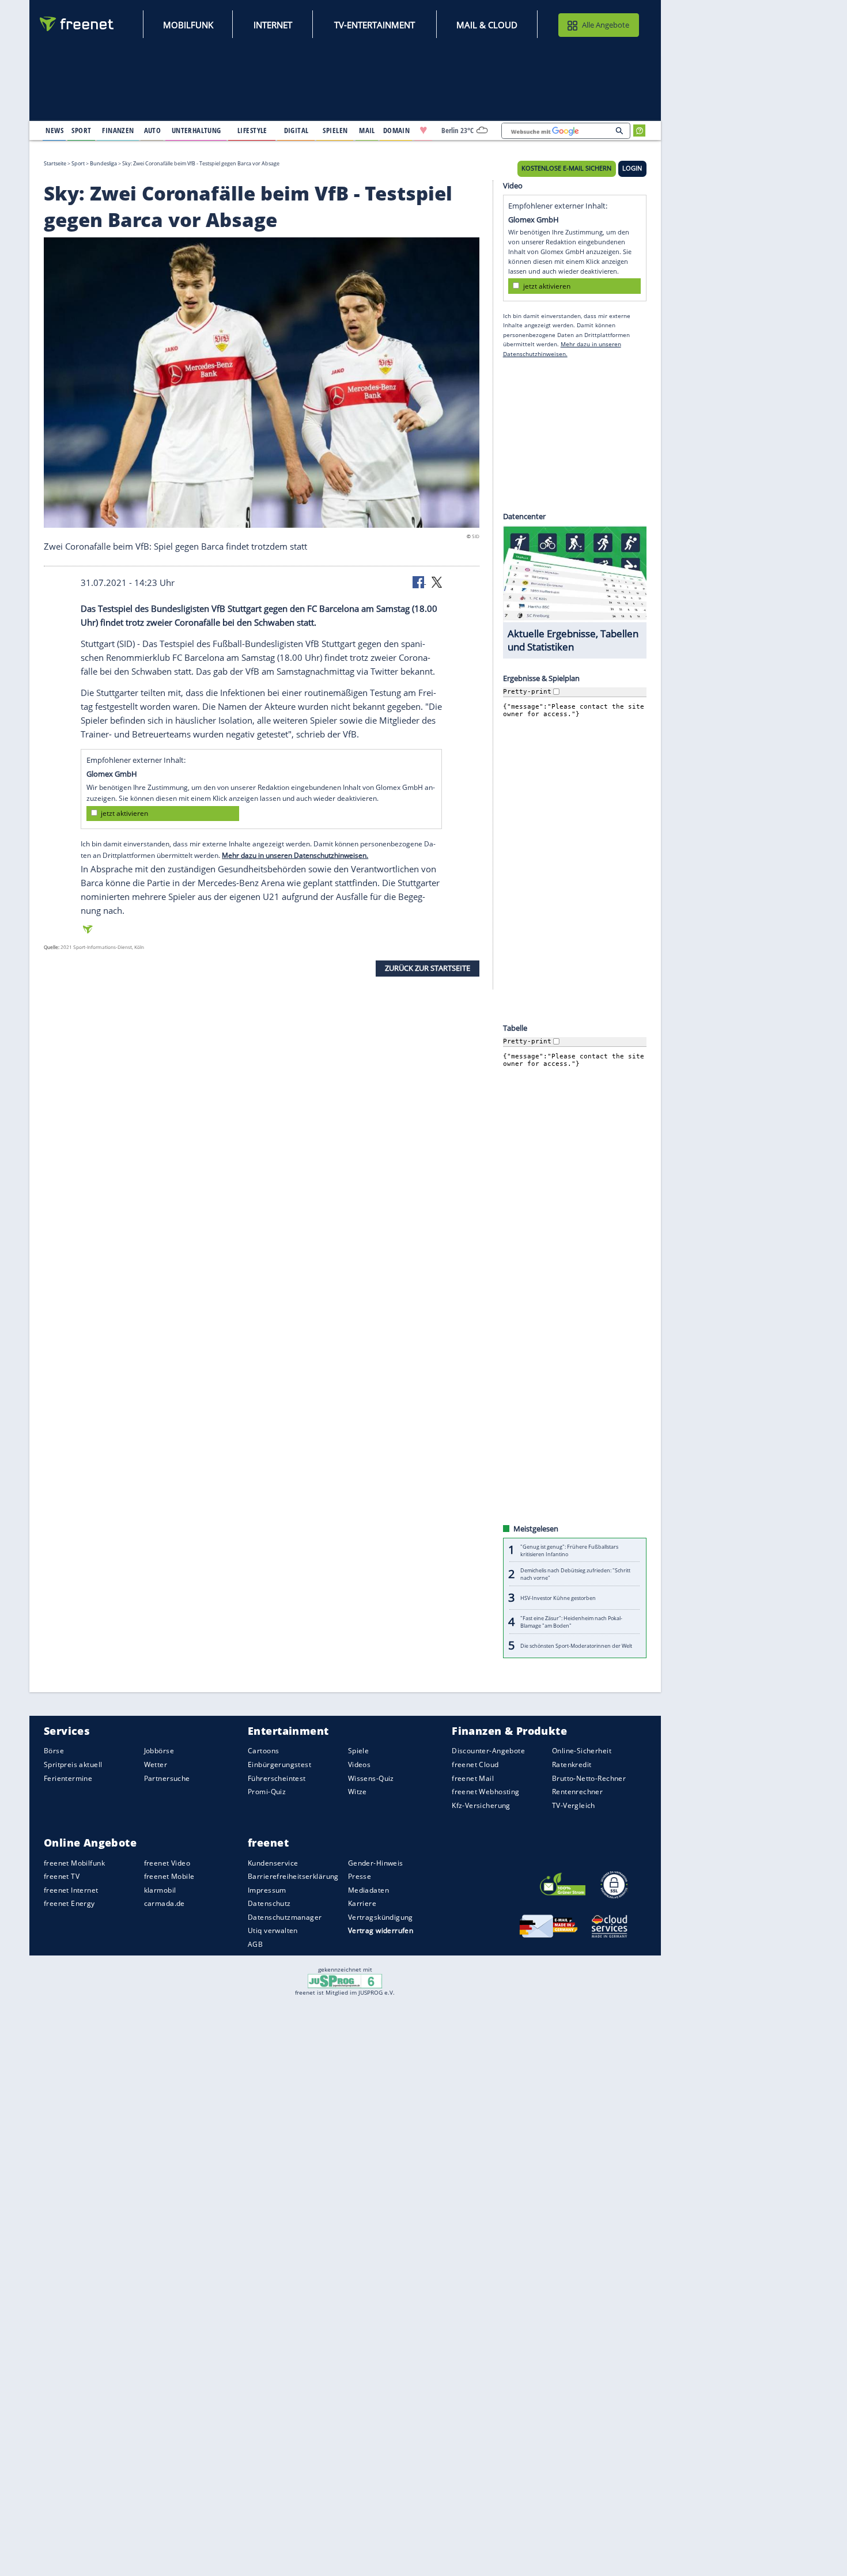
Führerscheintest (277, 1778)
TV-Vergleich (574, 1805)
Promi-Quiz (267, 1792)
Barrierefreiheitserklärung (293, 1876)
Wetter (156, 1764)
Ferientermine (68, 1778)
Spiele (359, 1751)
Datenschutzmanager (285, 1917)
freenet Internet (71, 1890)
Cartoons (263, 1751)
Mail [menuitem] (367, 130)
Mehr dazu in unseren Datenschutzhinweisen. (295, 855)
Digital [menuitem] (296, 130)
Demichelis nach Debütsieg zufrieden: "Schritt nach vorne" (575, 1574)
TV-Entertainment (375, 25)
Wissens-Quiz (371, 1778)
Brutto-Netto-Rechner (589, 1778)
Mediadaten (368, 1890)
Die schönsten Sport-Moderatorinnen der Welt (576, 1646)
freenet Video (167, 1862)
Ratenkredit (572, 1764)
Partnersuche (167, 1778)
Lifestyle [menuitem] (252, 130)
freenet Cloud (475, 1764)
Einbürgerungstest (279, 1764)
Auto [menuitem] (153, 130)
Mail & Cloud (487, 25)
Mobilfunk (188, 25)
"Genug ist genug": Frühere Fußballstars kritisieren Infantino (569, 1550)
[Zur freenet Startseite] (77, 24)
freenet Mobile (169, 1876)
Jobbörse (159, 1751)
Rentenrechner (577, 1792)
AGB (255, 1944)
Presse (360, 1876)
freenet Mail (473, 1778)
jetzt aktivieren (124, 813)
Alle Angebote (606, 25)
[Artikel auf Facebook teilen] (419, 581)
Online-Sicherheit (582, 1751)
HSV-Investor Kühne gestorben (558, 1598)
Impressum (267, 1890)
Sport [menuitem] (81, 130)
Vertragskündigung (381, 1917)
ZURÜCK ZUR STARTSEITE (428, 968)
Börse (54, 1751)
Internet (273, 25)
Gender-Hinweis (376, 1862)
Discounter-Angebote (488, 1751)
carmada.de (165, 1903)
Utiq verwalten (273, 1930)
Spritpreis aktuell (73, 1764)
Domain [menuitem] (397, 130)
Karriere (362, 1903)
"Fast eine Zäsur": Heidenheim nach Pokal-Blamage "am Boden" (571, 1622)
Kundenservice (273, 1862)
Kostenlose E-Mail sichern (566, 168)
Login (632, 168)
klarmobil (160, 1890)
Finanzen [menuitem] (118, 130)
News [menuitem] (54, 130)
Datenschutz (269, 1903)
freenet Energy (69, 1903)
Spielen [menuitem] (335, 130)
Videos (360, 1764)
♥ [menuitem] (423, 130)
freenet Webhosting (485, 1792)
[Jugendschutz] (345, 1980)
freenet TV (62, 1876)
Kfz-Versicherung (481, 1805)
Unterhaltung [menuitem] (196, 130)
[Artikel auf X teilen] (437, 581)
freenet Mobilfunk (74, 1862)
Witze (358, 1792)
